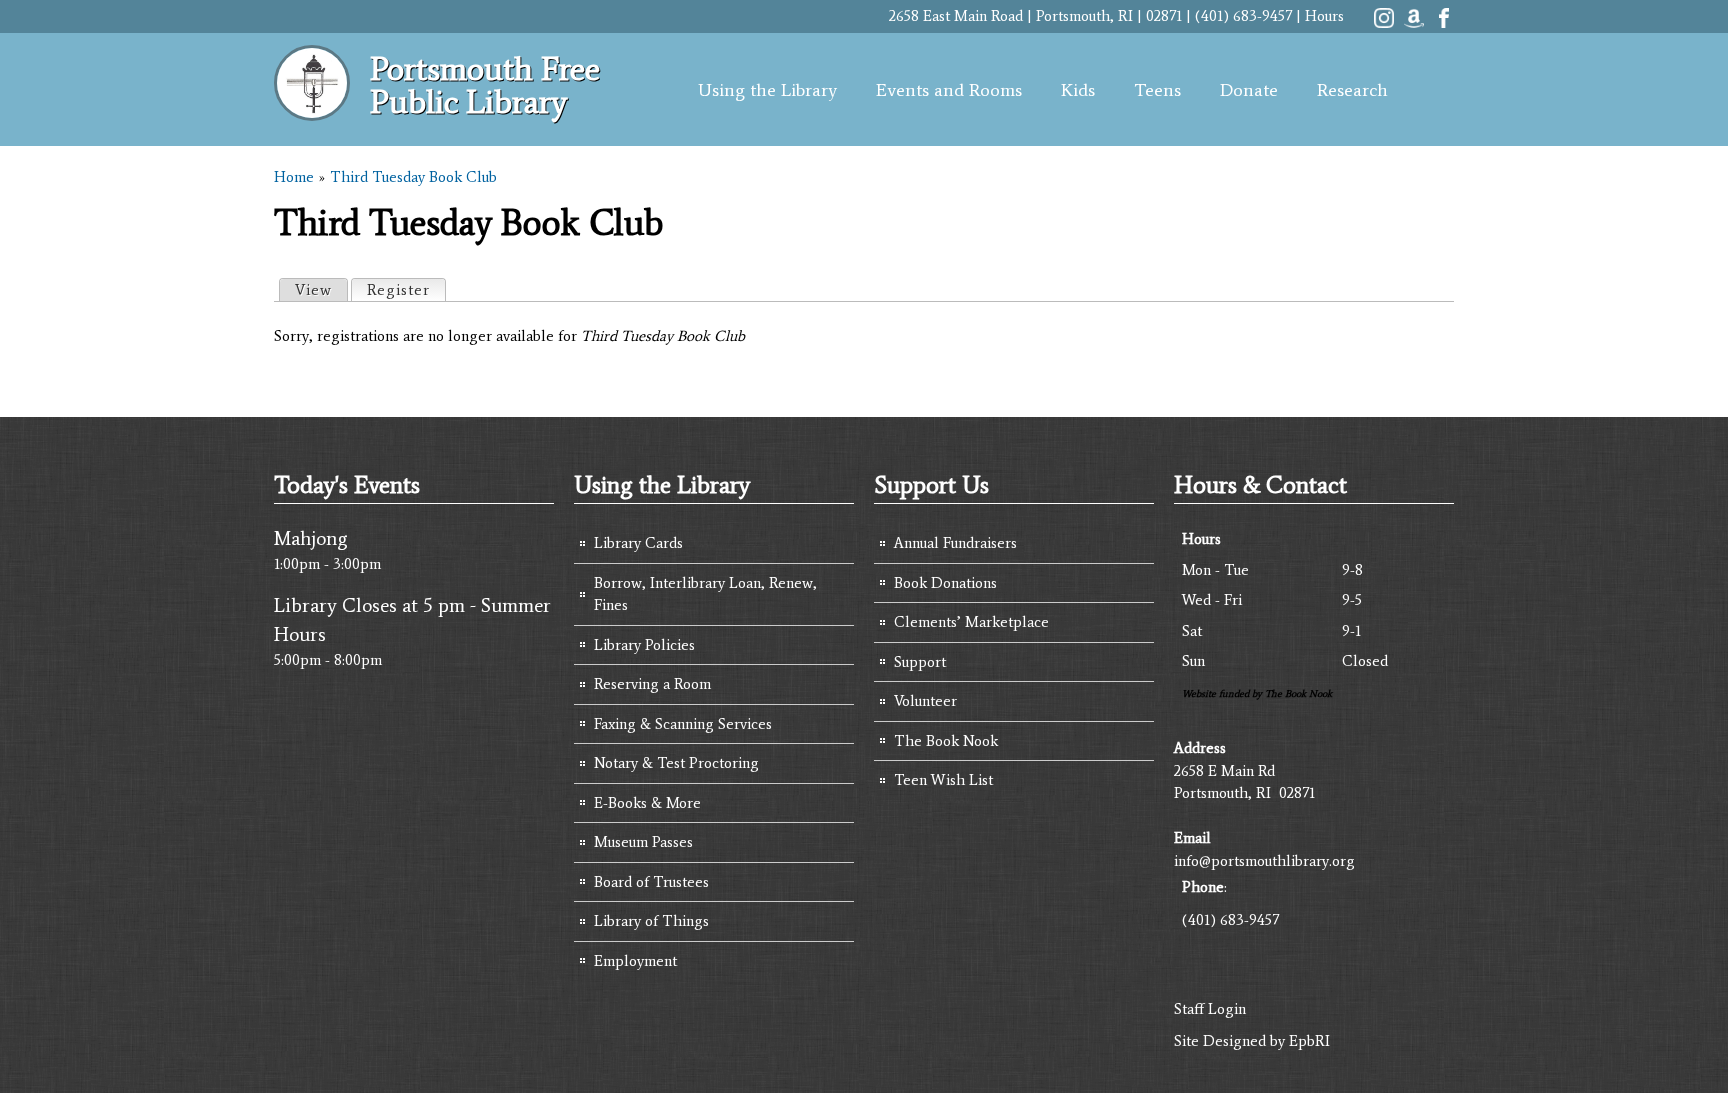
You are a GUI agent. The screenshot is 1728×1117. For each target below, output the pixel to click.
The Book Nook (946, 741)
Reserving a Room (652, 684)
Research (1352, 90)
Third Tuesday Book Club (413, 177)
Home (294, 177)
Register (406, 290)
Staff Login (1210, 1009)
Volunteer (925, 701)
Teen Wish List (943, 780)
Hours (1324, 16)
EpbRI (1309, 1041)
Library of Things (651, 921)
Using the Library (767, 90)
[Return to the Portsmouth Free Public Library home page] (312, 110)
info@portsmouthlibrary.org (1264, 861)
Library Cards (638, 543)
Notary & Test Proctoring (676, 763)
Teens (1157, 90)
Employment (635, 961)
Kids (1078, 90)
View (313, 290)
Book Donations (945, 583)
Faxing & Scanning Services (683, 724)
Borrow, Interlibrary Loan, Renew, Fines (705, 594)
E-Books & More (647, 803)
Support (920, 662)
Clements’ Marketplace (971, 622)
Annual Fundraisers (955, 543)
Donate (1249, 90)
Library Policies (644, 645)
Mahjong (311, 538)
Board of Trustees (651, 882)
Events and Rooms (949, 90)
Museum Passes (643, 842)
